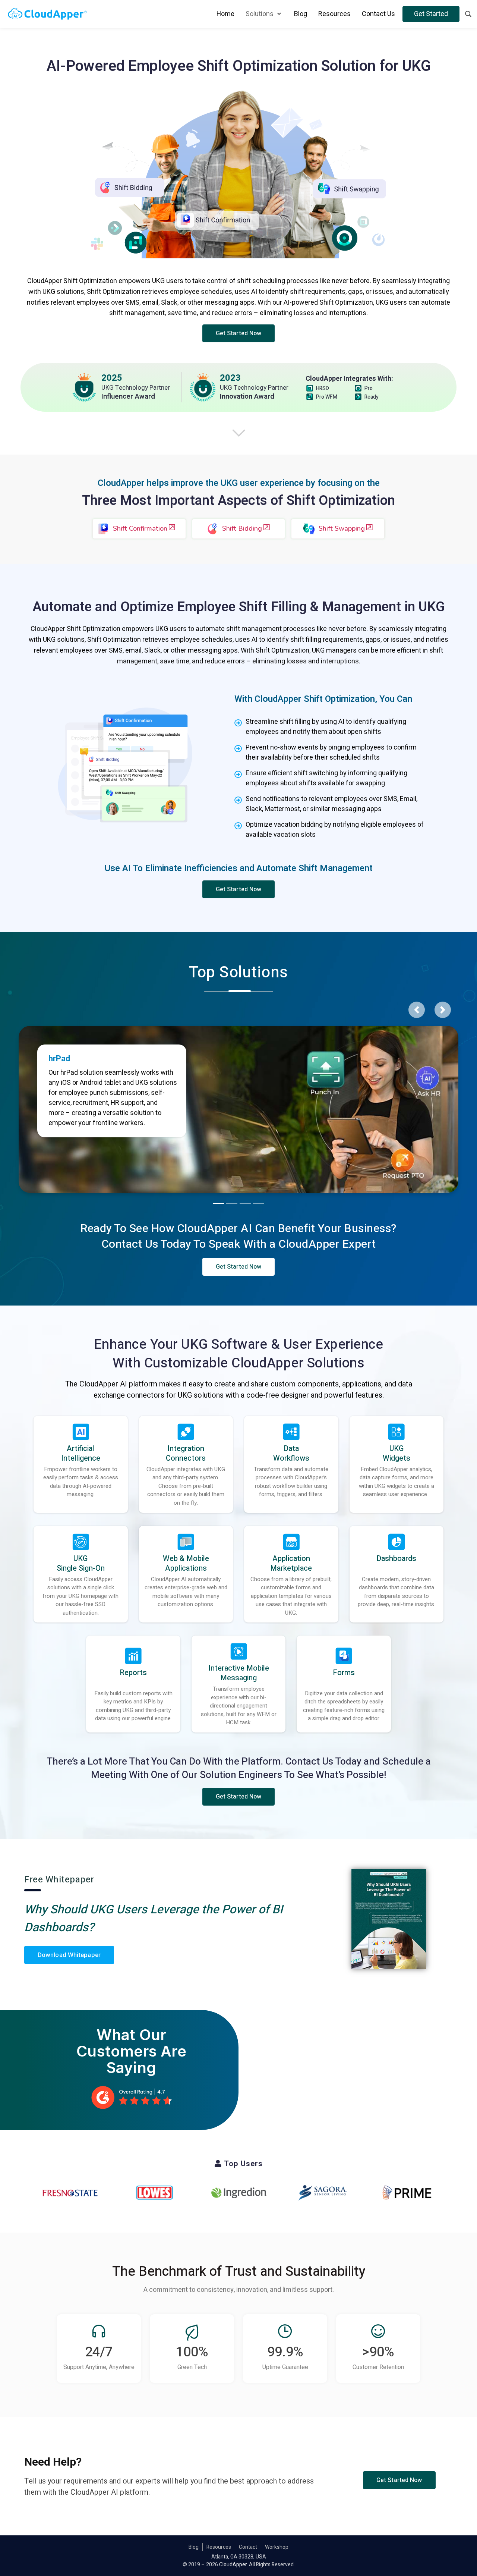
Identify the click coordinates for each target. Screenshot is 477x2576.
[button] (239, 333)
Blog (194, 2547)
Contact (248, 2547)
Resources (219, 2547)
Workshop (277, 2547)
